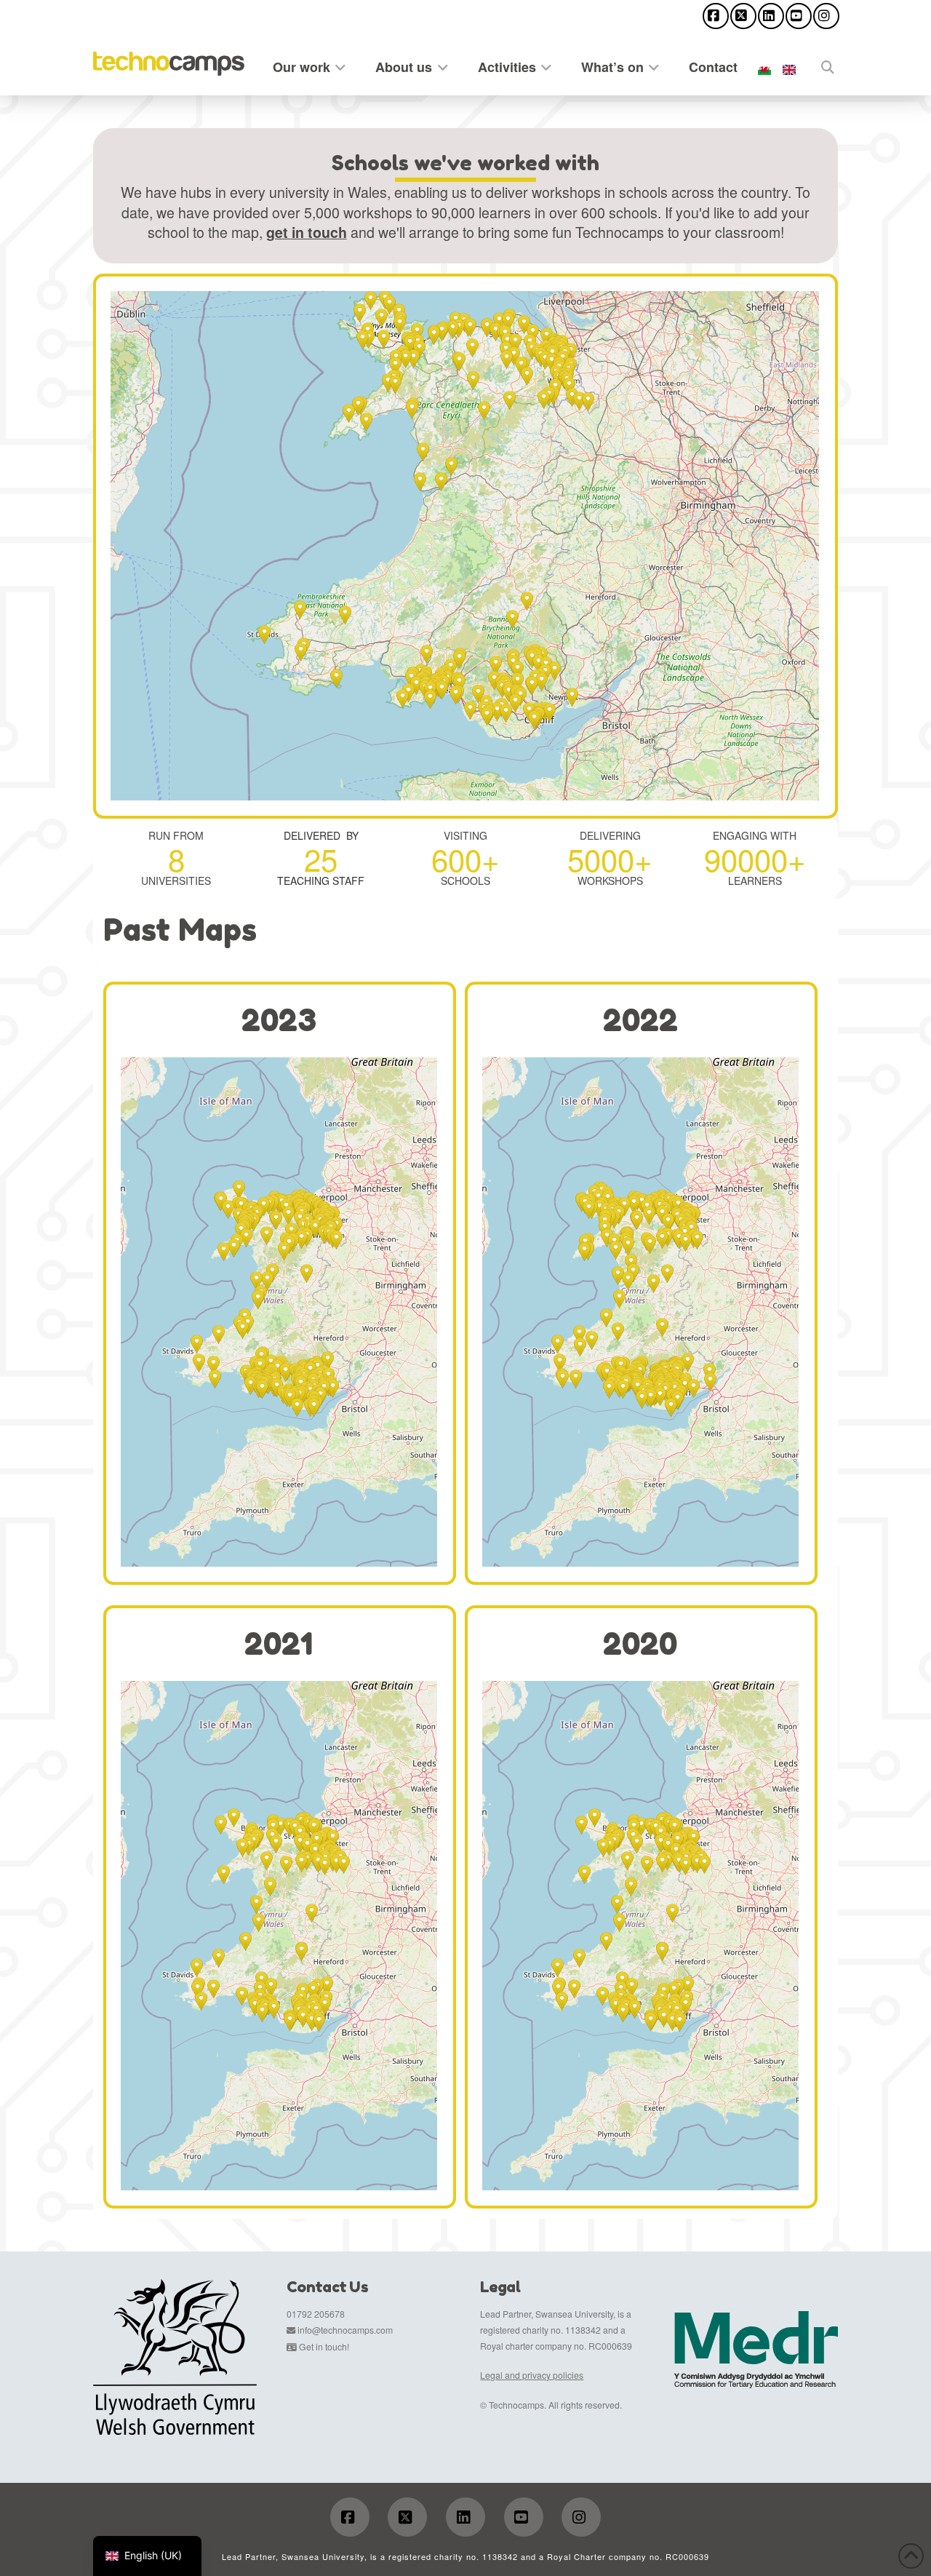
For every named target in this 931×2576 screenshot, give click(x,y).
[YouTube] (799, 16)
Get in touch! (324, 2346)
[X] (743, 16)
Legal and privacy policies (532, 2375)
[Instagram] (826, 16)
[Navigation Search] (820, 64)
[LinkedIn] (771, 16)
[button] (371, 301)
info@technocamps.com (345, 2330)
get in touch (307, 232)
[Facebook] (716, 16)
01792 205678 (316, 2314)
